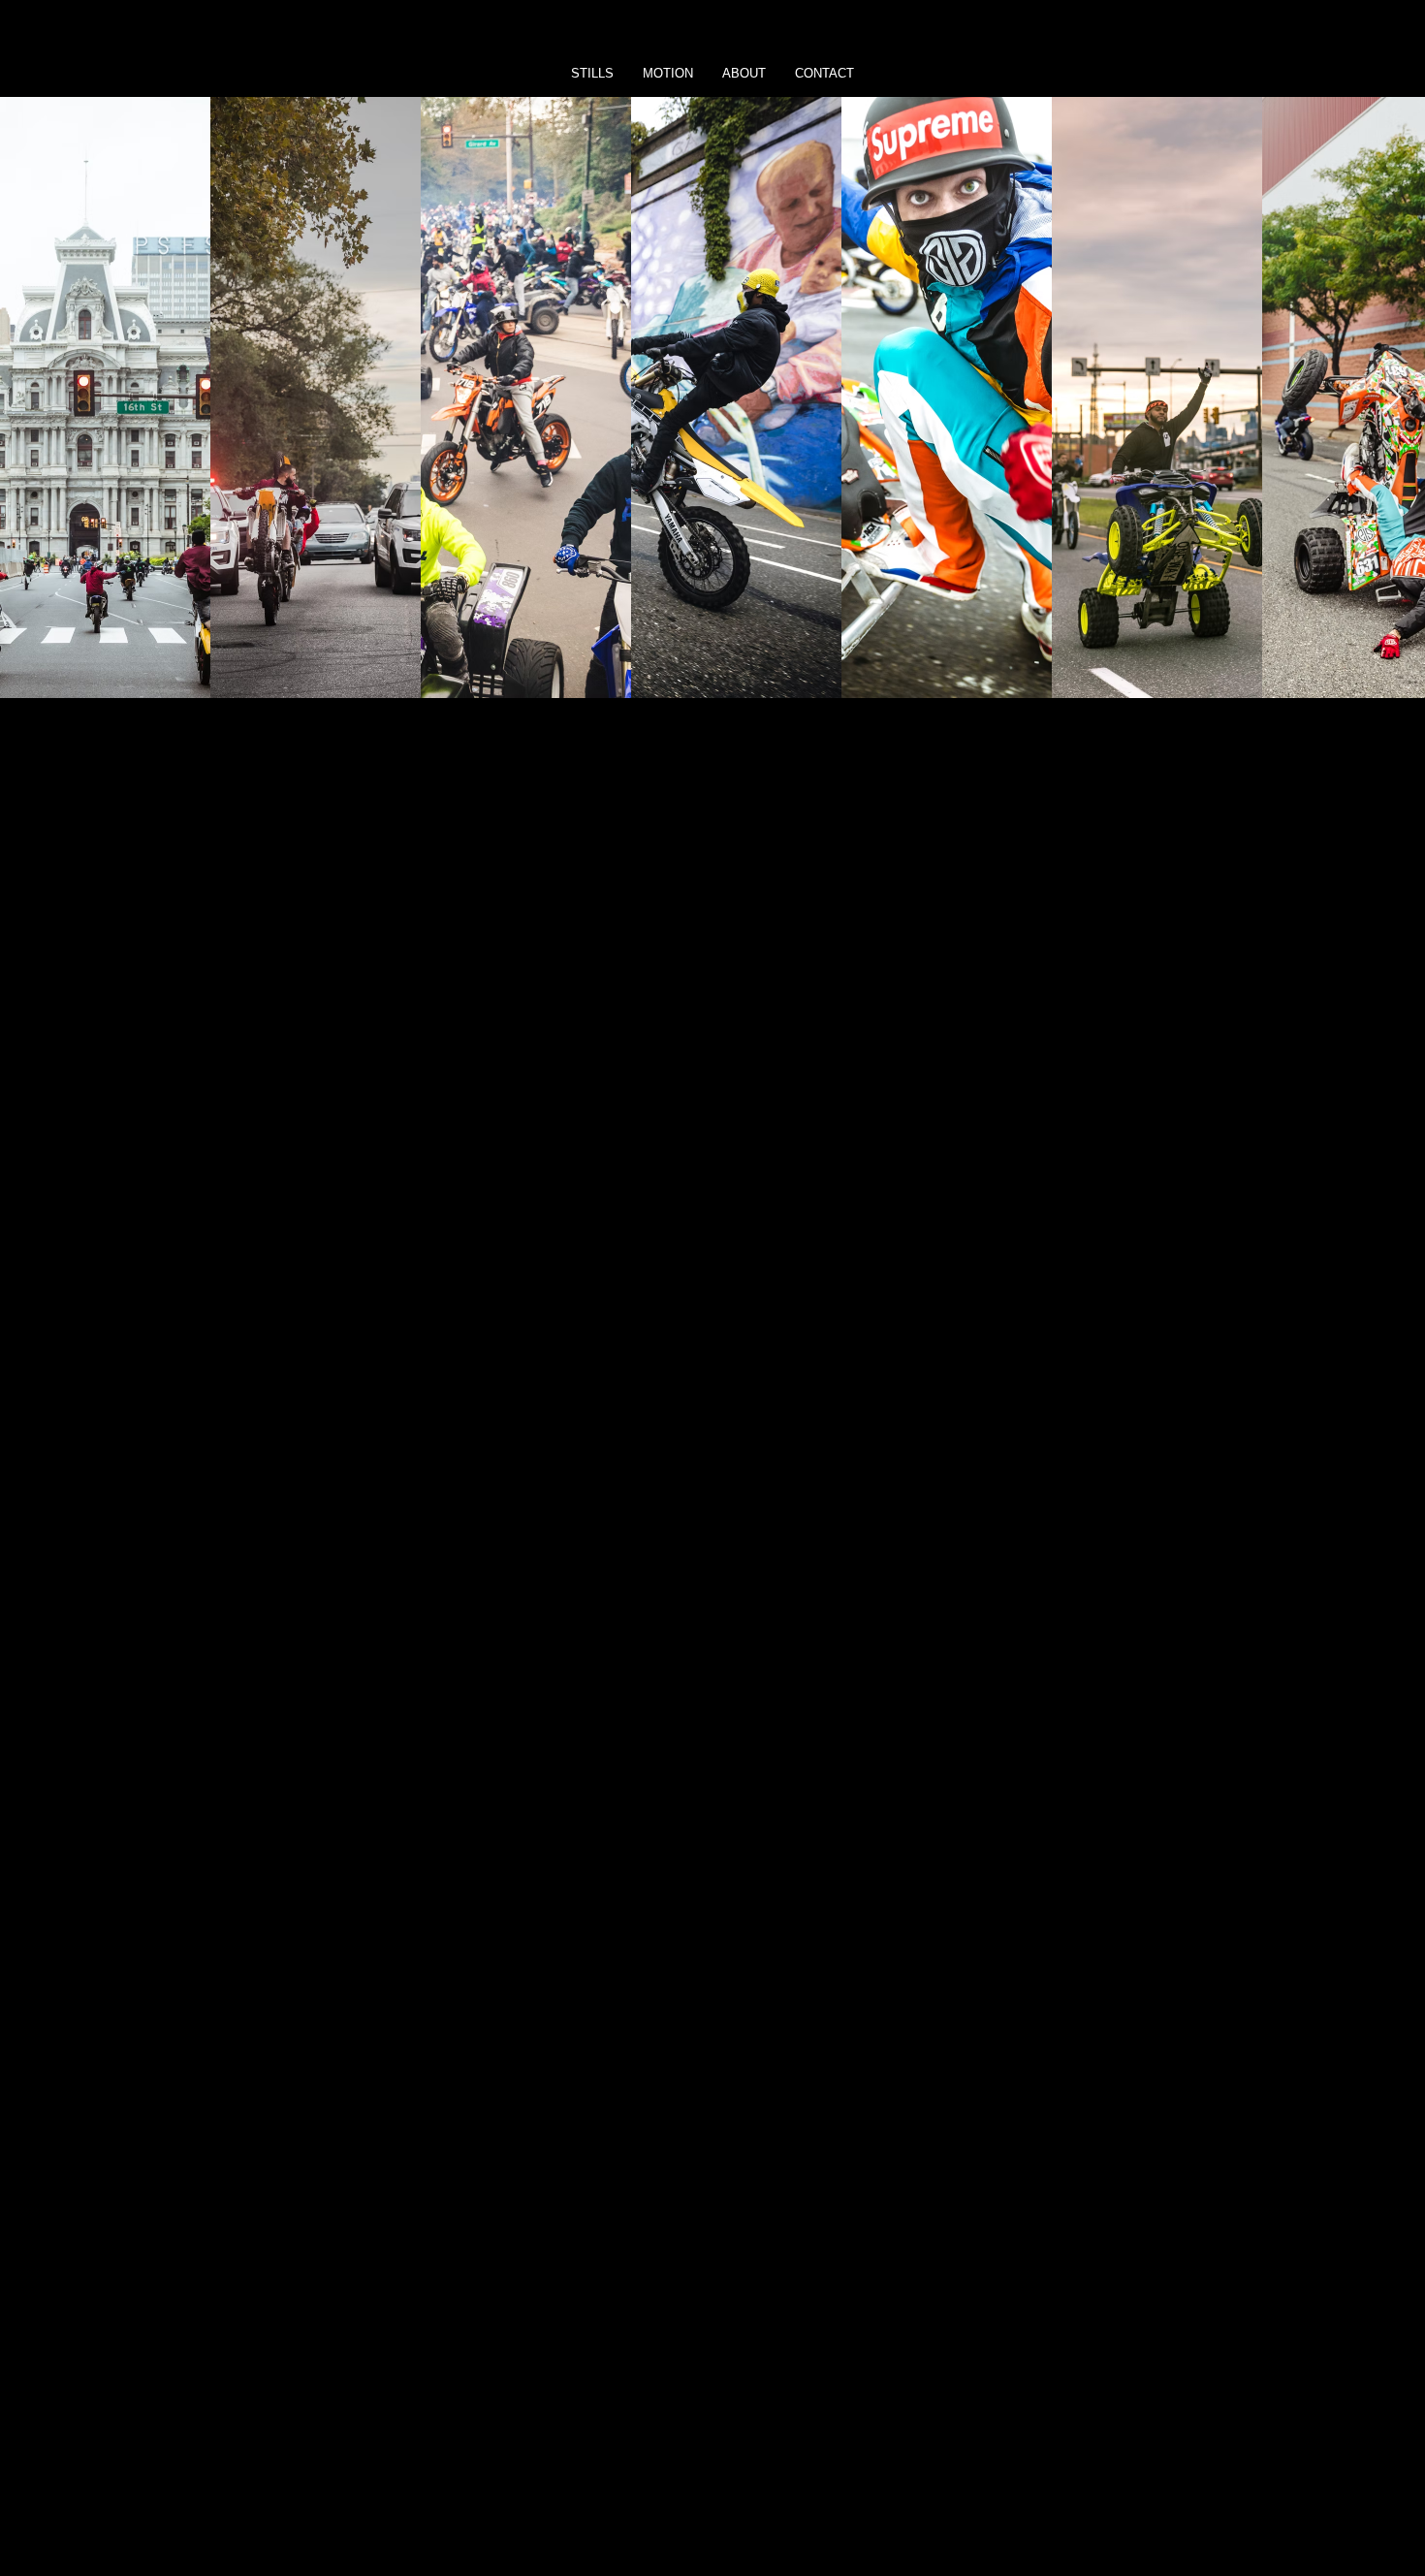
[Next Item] (1392, 398)
